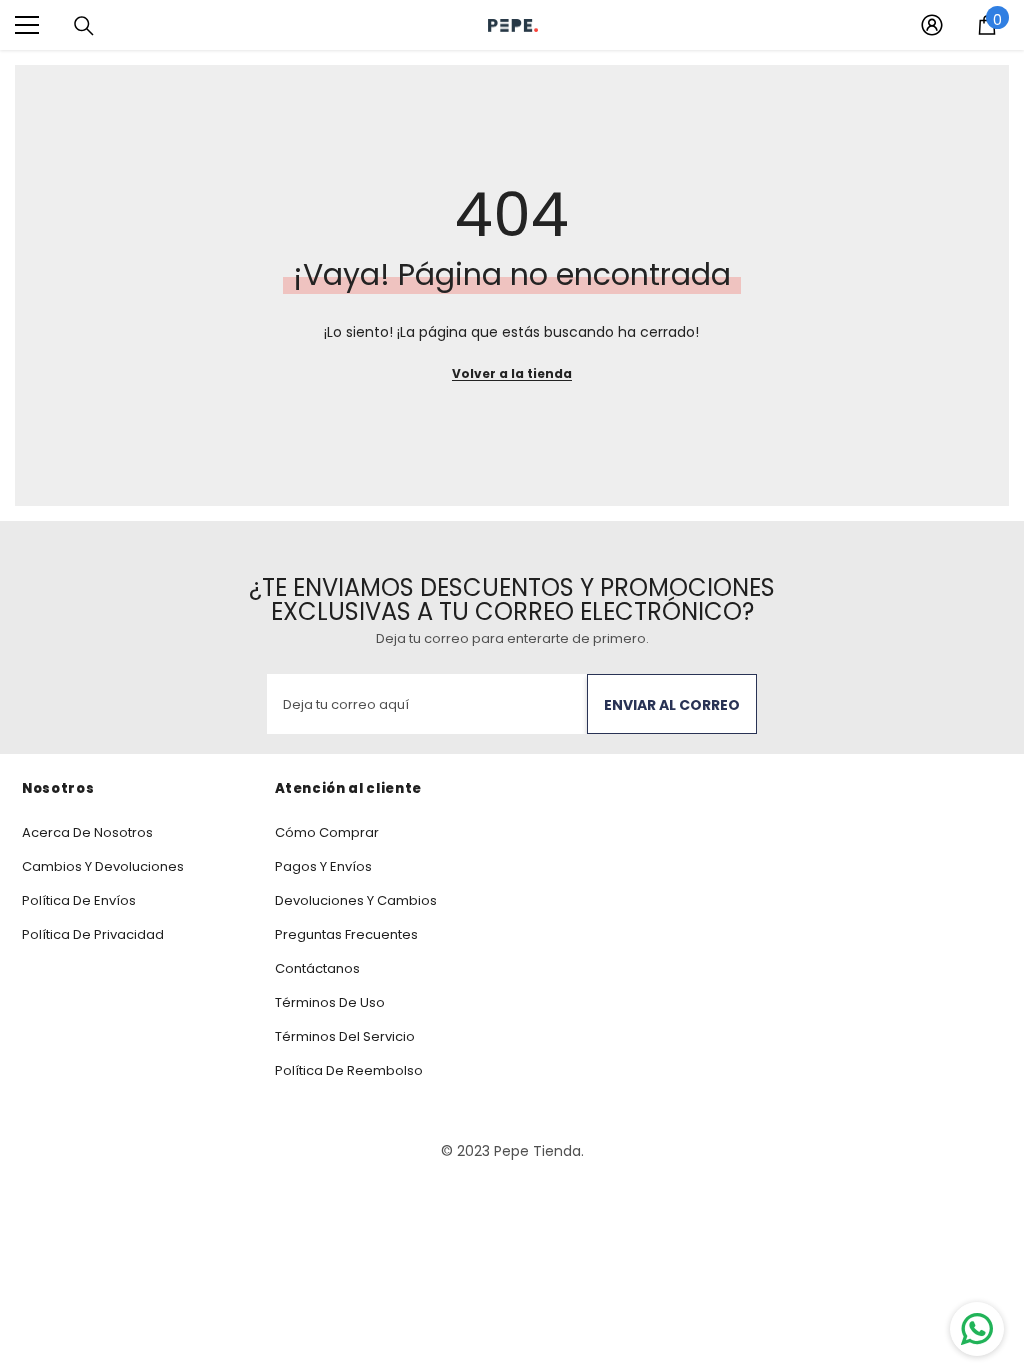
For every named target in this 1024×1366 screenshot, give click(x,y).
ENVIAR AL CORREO (672, 705)
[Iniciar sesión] (932, 25)
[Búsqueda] (84, 26)
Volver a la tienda (512, 373)
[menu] (27, 25)
